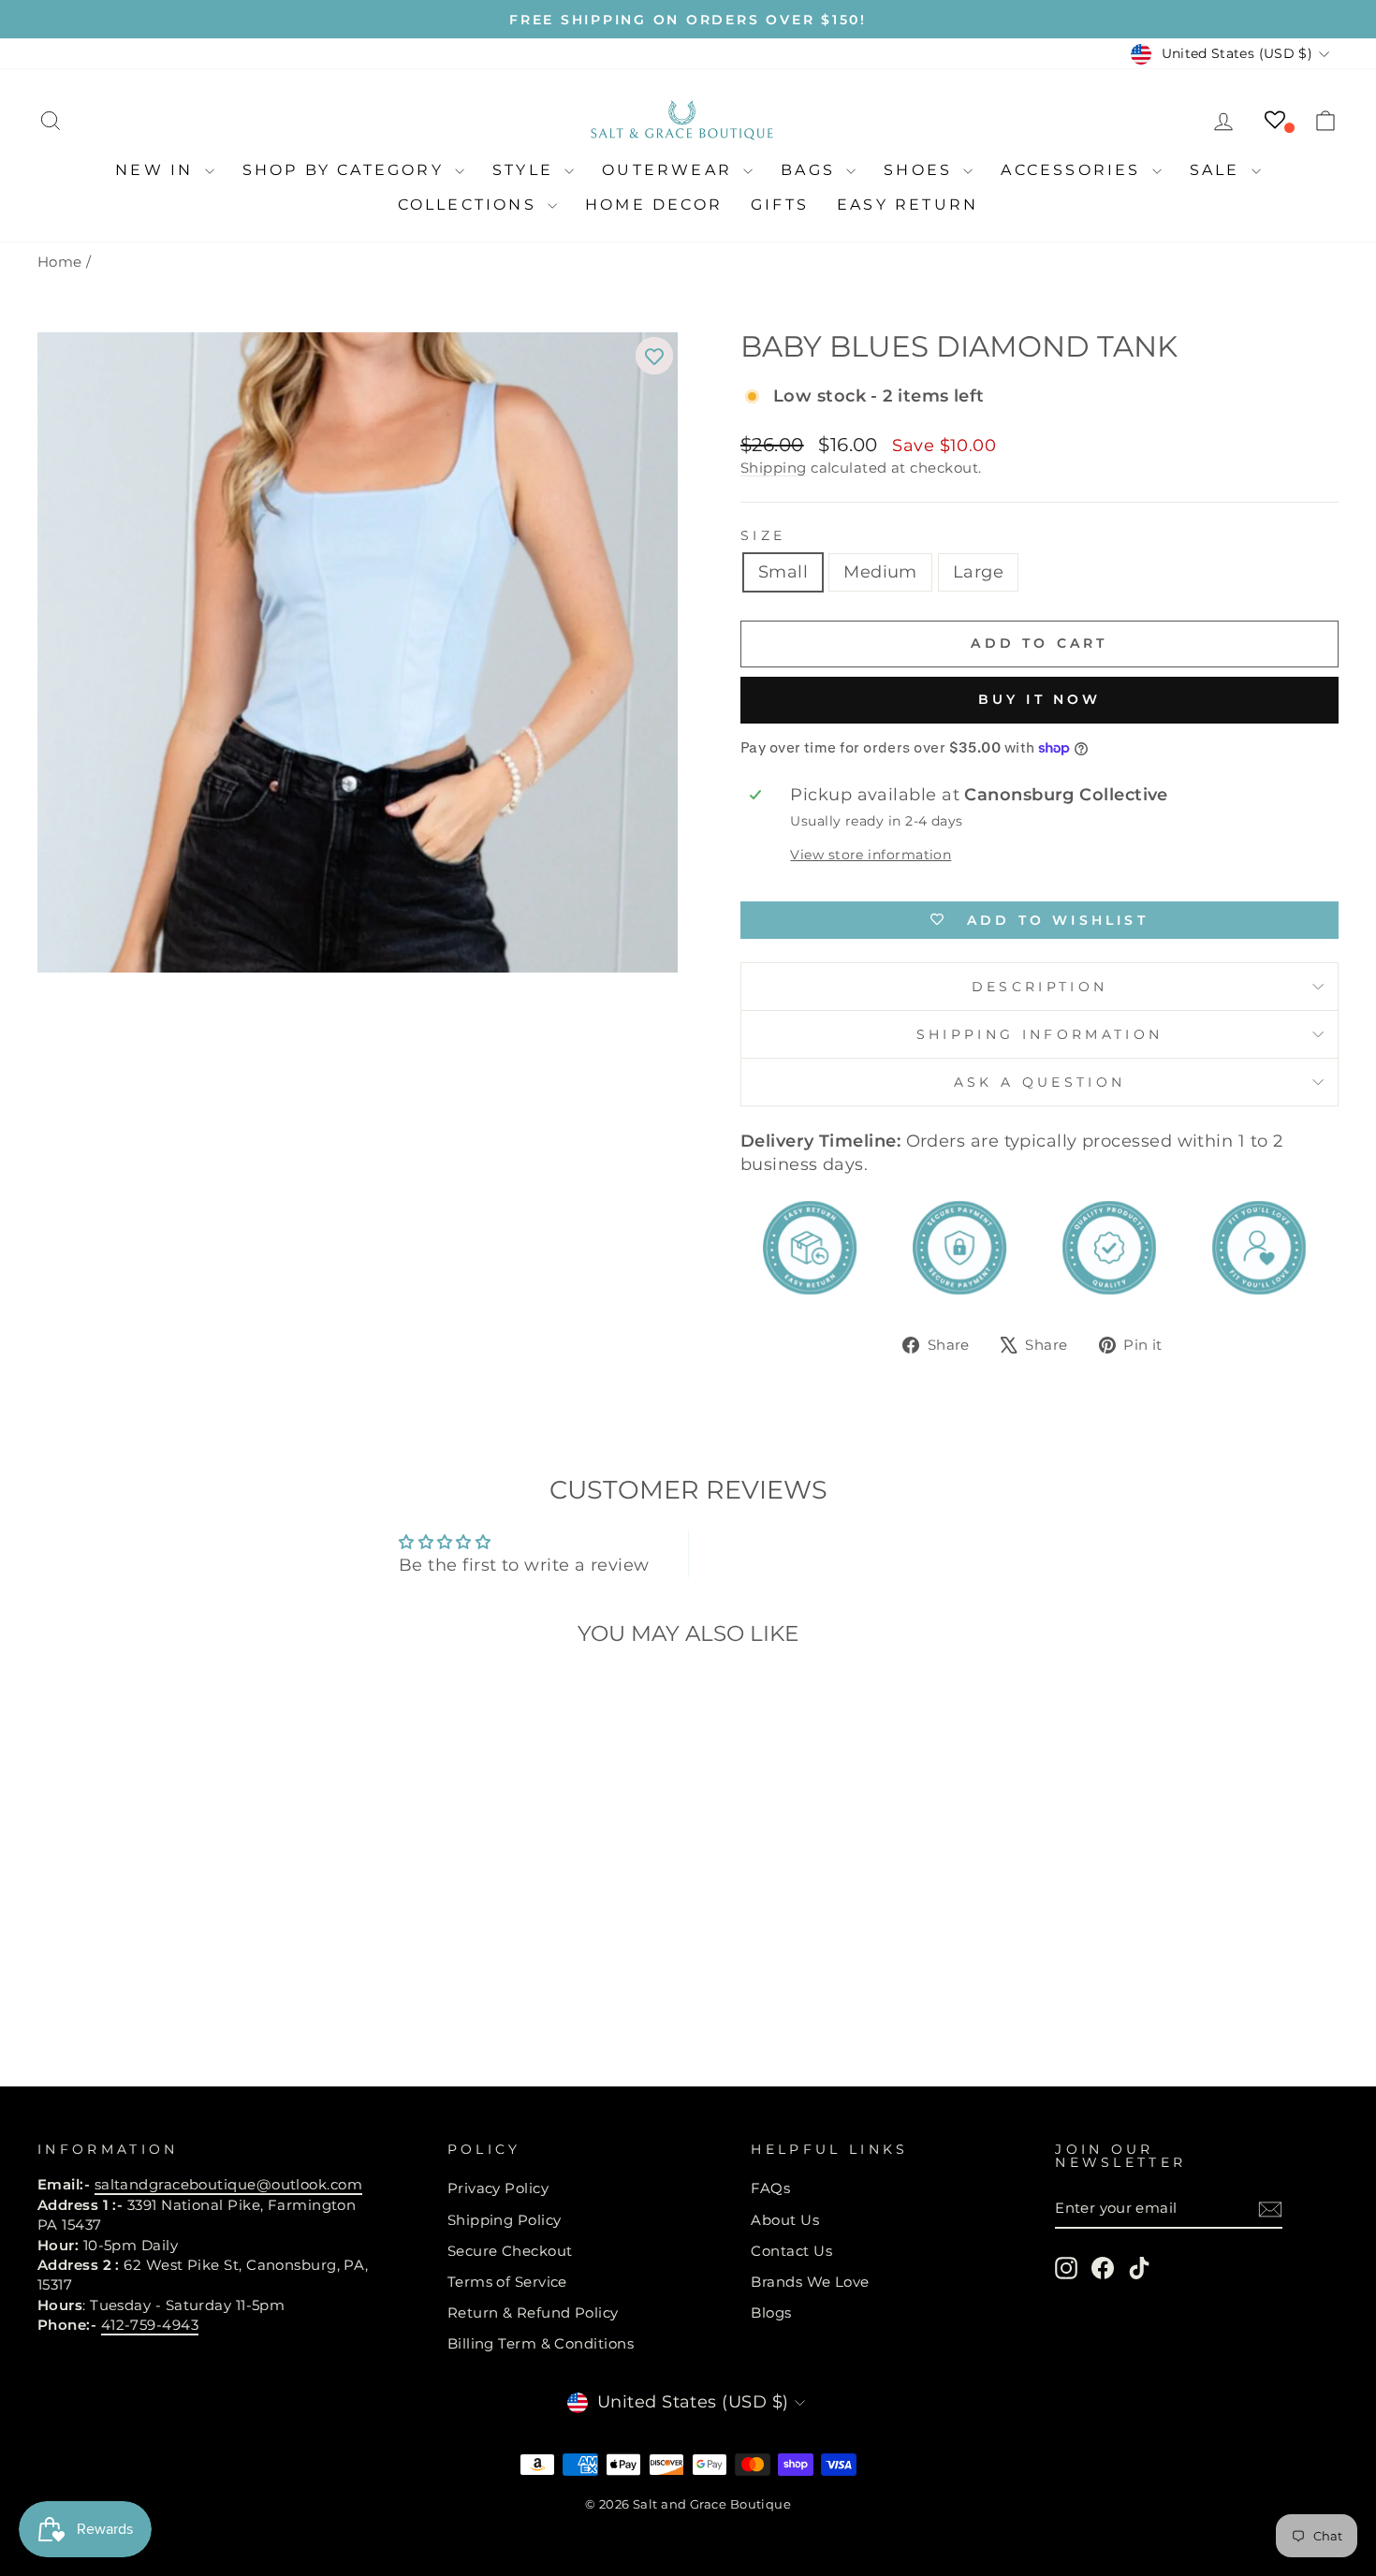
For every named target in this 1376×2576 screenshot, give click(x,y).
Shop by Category (346, 170)
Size (763, 535)
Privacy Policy (498, 2188)
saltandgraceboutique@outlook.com (228, 2184)
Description (1040, 987)
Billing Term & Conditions (541, 2343)
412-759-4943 (150, 2325)
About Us (785, 2220)
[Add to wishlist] (654, 356)
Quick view (193, 1978)
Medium (880, 572)
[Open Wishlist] (1275, 120)
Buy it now (1040, 699)
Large (978, 572)
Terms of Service (507, 2282)
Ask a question (1039, 1082)
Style (526, 170)
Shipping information (1039, 1034)
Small (783, 572)
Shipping (774, 468)
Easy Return (908, 205)
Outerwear (670, 170)
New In (157, 170)
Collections (470, 205)
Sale (1218, 170)
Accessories (1074, 170)
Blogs (771, 2313)
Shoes (921, 170)
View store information (871, 855)
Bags (811, 170)
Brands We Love (810, 2282)
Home (60, 262)
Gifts (780, 205)
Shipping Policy (505, 2220)
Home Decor (654, 205)
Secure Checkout (510, 2251)
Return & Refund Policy (533, 2313)
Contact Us (791, 2251)
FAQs (770, 2188)
